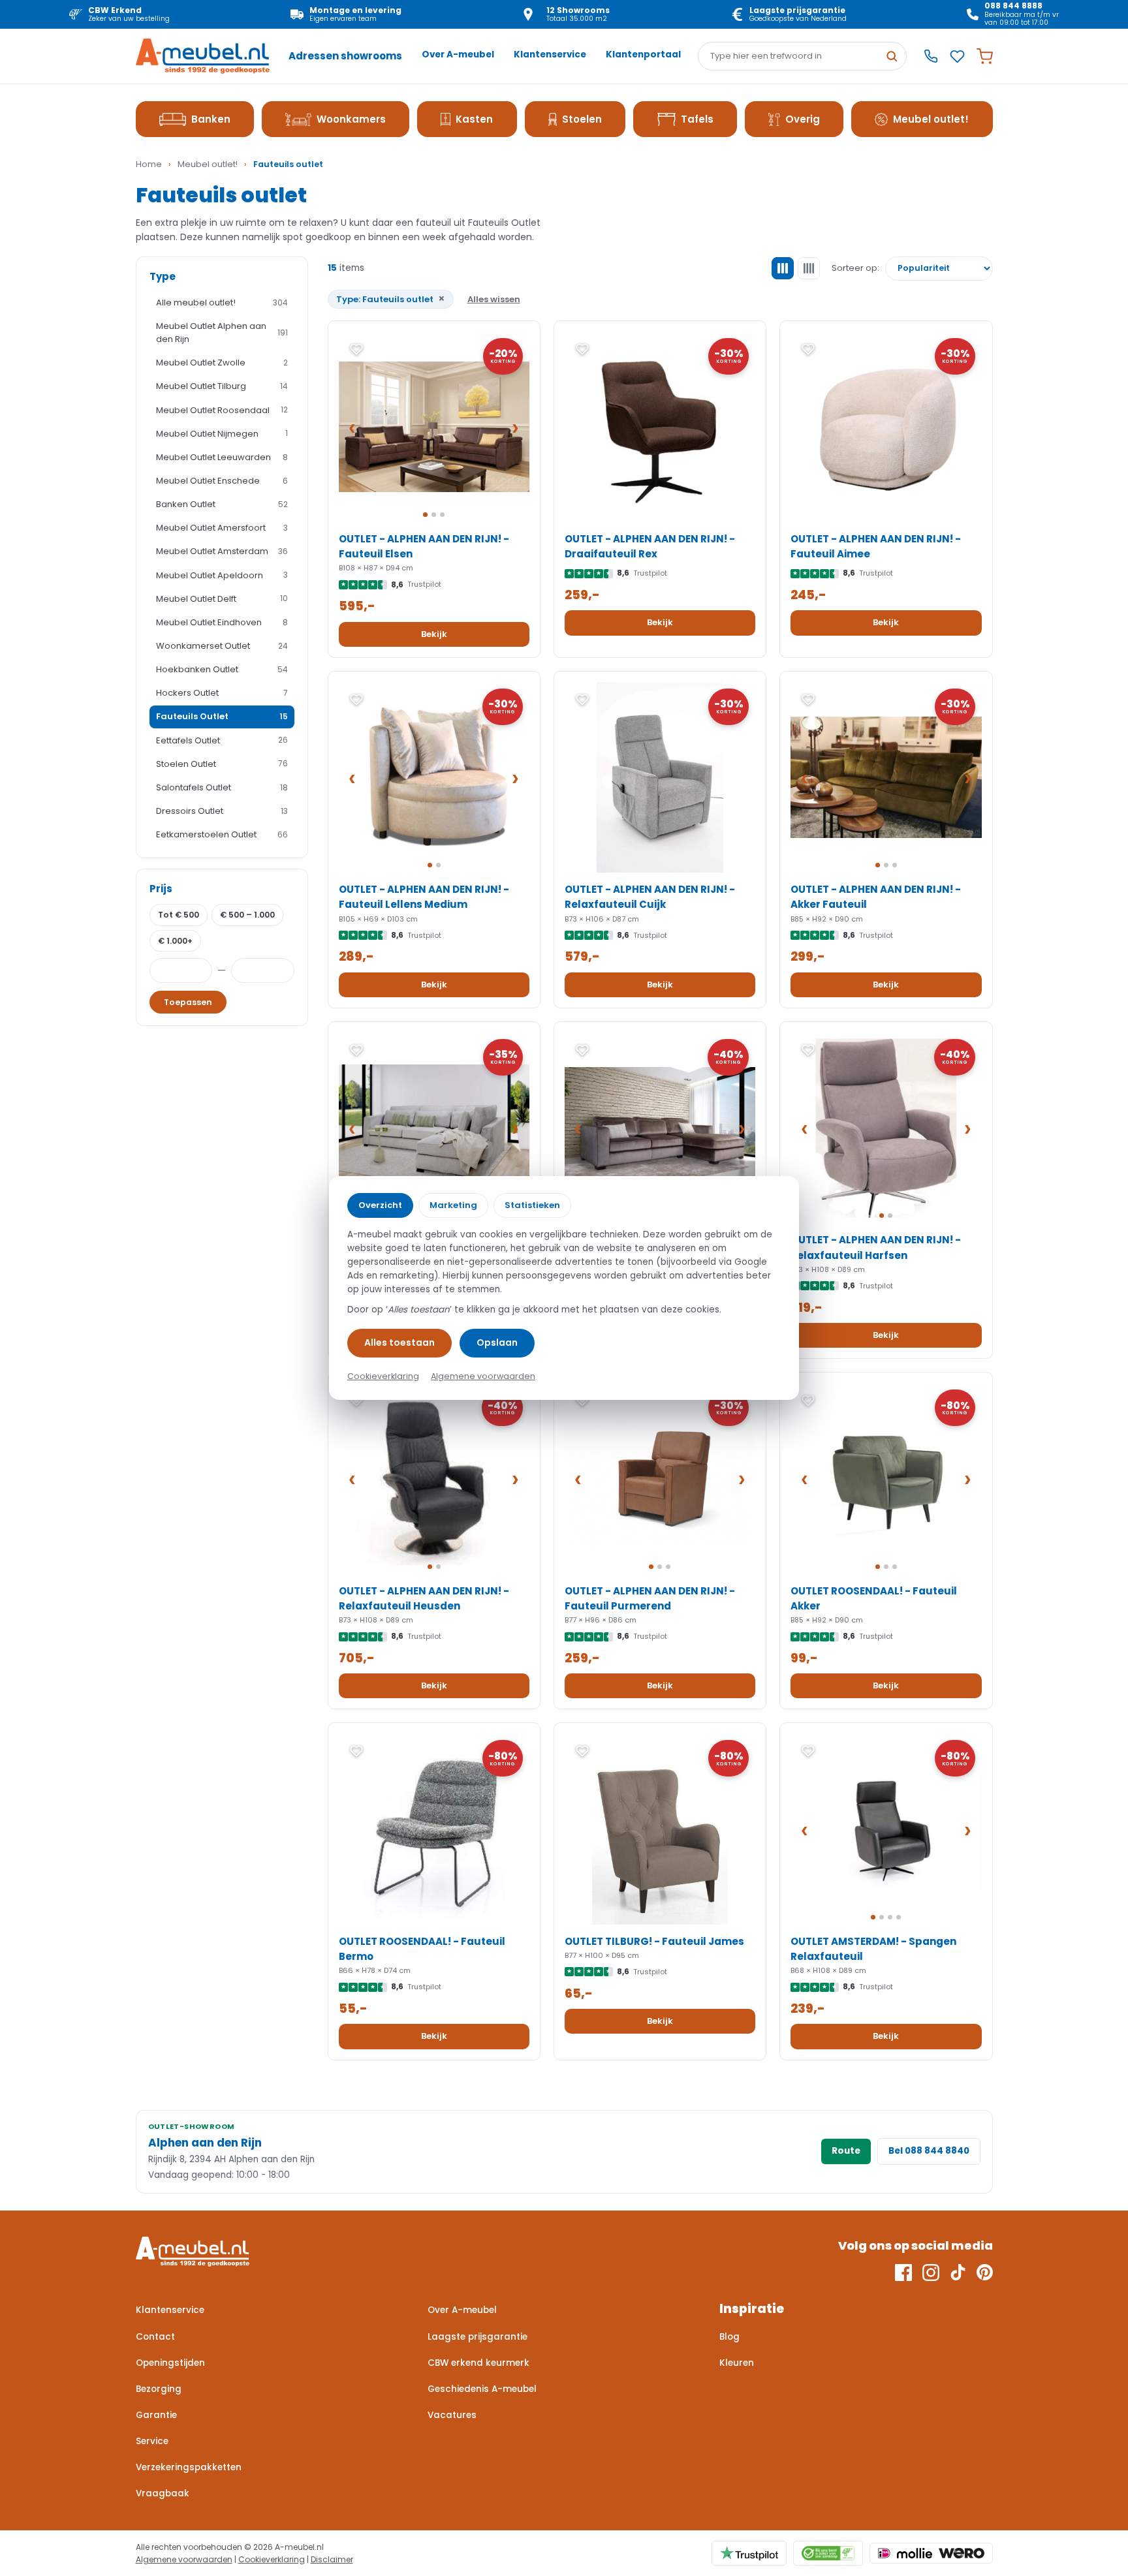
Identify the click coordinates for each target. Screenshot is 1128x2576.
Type (163, 276)
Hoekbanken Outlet (222, 669)
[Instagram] (931, 2273)
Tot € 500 (179, 915)
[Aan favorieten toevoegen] (356, 349)
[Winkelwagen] (985, 56)
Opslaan (497, 1342)
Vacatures (452, 2415)
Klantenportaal (643, 54)
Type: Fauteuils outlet (391, 299)
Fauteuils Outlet (222, 716)
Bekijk (434, 634)
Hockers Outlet (222, 693)
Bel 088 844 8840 (929, 2151)
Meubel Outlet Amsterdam (222, 551)
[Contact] (931, 56)
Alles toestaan (399, 1342)
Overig (803, 119)
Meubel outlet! (931, 119)
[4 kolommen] (809, 268)
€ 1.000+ (175, 941)
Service (152, 2441)
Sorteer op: (855, 268)
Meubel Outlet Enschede (222, 481)
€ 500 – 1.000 (247, 915)
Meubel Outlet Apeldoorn (222, 575)
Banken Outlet (222, 504)
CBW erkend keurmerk (478, 2363)
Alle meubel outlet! (222, 303)
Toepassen (188, 1002)
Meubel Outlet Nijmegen (222, 434)
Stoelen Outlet (222, 764)
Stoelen (582, 119)
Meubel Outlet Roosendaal (222, 410)
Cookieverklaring (272, 2559)
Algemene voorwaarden (184, 2559)
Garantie (156, 2415)
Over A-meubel (458, 54)
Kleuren (737, 2363)
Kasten (474, 119)
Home (149, 164)
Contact (155, 2337)
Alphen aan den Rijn (205, 2143)
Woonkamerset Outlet (222, 646)
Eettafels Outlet (222, 740)
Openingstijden (170, 2363)
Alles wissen (494, 299)
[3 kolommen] (783, 268)
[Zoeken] (892, 56)
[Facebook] (903, 2273)
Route (846, 2151)
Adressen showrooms (345, 56)
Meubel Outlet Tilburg (222, 386)
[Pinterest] (985, 2273)
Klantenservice (550, 54)
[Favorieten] (957, 56)
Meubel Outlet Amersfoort (222, 528)
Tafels (697, 119)
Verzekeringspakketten (189, 2467)
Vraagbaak (163, 2493)
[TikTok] (958, 2273)
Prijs (161, 889)
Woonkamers (351, 119)
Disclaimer (332, 2559)
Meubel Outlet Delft (222, 599)
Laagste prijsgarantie (478, 2337)
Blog (729, 2337)
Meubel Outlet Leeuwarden (222, 457)
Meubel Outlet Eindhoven (222, 622)
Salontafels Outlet (222, 787)
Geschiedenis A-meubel (482, 2389)
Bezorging (159, 2389)
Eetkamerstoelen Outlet (222, 834)
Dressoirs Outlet (222, 811)
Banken (211, 119)
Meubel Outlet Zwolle (222, 363)
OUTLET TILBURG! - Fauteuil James (654, 1941)
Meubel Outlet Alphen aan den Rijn (222, 333)
